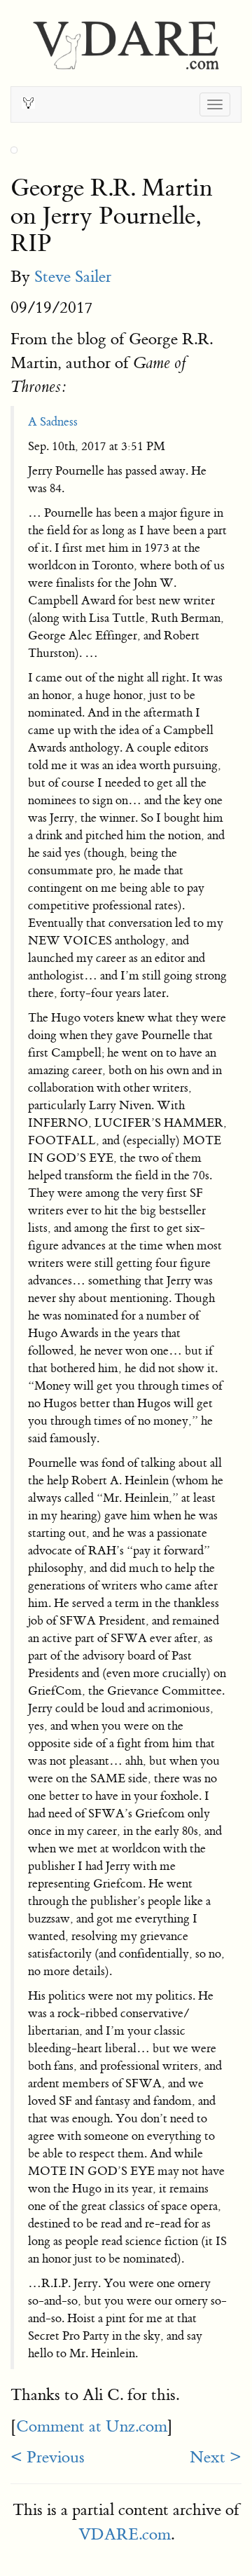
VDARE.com (125, 2534)
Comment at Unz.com (92, 2426)
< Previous (48, 2457)
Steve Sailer (73, 277)
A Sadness (53, 422)
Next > (216, 2457)
